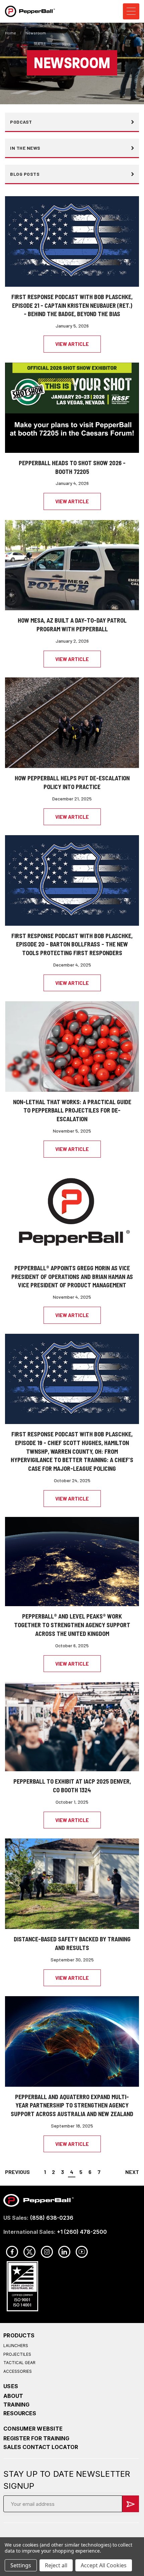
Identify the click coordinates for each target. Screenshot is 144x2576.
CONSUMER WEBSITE (33, 2429)
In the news (25, 148)
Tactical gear (19, 2363)
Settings (21, 2565)
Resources (20, 2413)
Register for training (36, 2438)
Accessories (18, 2371)
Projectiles (17, 2354)
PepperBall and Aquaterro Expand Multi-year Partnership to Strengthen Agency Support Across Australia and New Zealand (72, 2105)
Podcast (21, 122)
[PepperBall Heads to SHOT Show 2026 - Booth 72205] (72, 407)
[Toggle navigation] (131, 12)
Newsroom (36, 33)
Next (132, 2172)
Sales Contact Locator (41, 2447)
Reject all (56, 2565)
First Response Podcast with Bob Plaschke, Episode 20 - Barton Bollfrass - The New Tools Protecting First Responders (72, 944)
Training (16, 2405)
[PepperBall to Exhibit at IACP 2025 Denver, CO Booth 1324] (72, 1726)
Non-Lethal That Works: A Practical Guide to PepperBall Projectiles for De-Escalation (72, 1111)
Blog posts (25, 174)
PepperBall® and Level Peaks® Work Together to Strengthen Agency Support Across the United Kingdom (72, 1625)
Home (11, 33)
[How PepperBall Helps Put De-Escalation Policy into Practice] (72, 722)
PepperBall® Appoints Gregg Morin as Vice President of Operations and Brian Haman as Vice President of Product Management (72, 1277)
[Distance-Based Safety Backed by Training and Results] (72, 1883)
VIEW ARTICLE (72, 344)
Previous (17, 2172)
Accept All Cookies (104, 2565)
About (13, 2396)
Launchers (16, 2346)
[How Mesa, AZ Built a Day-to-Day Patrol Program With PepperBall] (72, 565)
